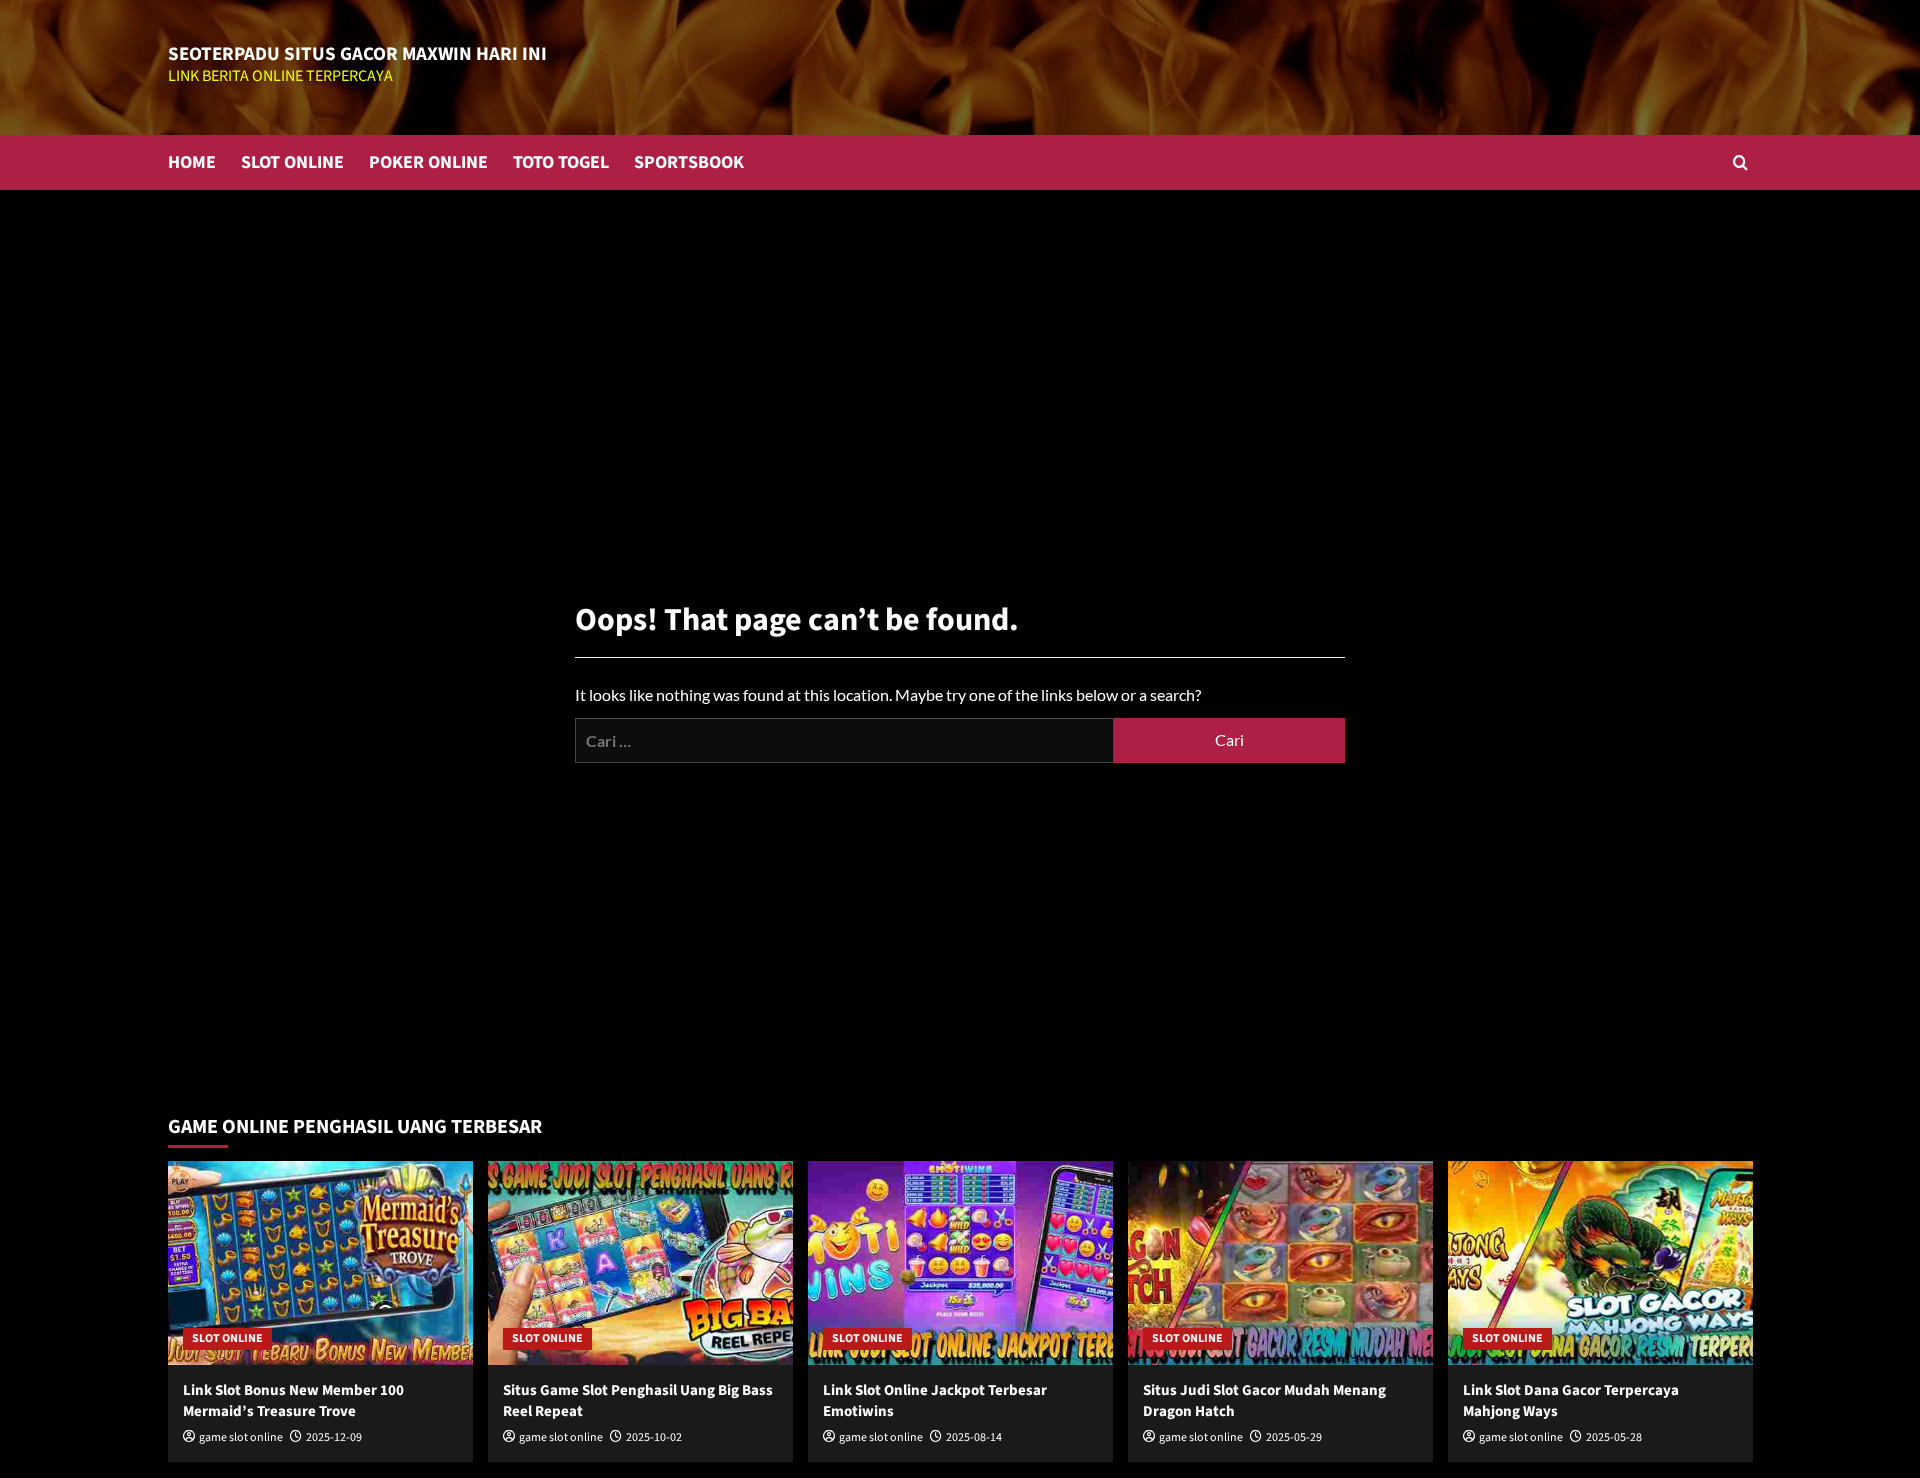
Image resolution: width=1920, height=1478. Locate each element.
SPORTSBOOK (689, 162)
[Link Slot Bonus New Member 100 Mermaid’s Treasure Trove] (320, 1262)
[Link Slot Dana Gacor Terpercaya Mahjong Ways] (1600, 1262)
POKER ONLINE (428, 162)
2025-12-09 (334, 1437)
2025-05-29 (1294, 1437)
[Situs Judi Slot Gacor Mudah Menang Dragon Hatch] (1280, 1262)
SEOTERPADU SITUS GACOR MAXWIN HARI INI (357, 54)
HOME (192, 162)
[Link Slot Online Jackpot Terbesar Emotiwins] (960, 1262)
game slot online (241, 1437)
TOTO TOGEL (561, 162)
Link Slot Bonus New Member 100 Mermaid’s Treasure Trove (293, 1401)
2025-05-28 (1614, 1437)
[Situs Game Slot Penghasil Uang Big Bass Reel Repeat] (640, 1262)
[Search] (1740, 162)
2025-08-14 (974, 1437)
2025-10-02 (654, 1437)
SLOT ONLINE (292, 162)
